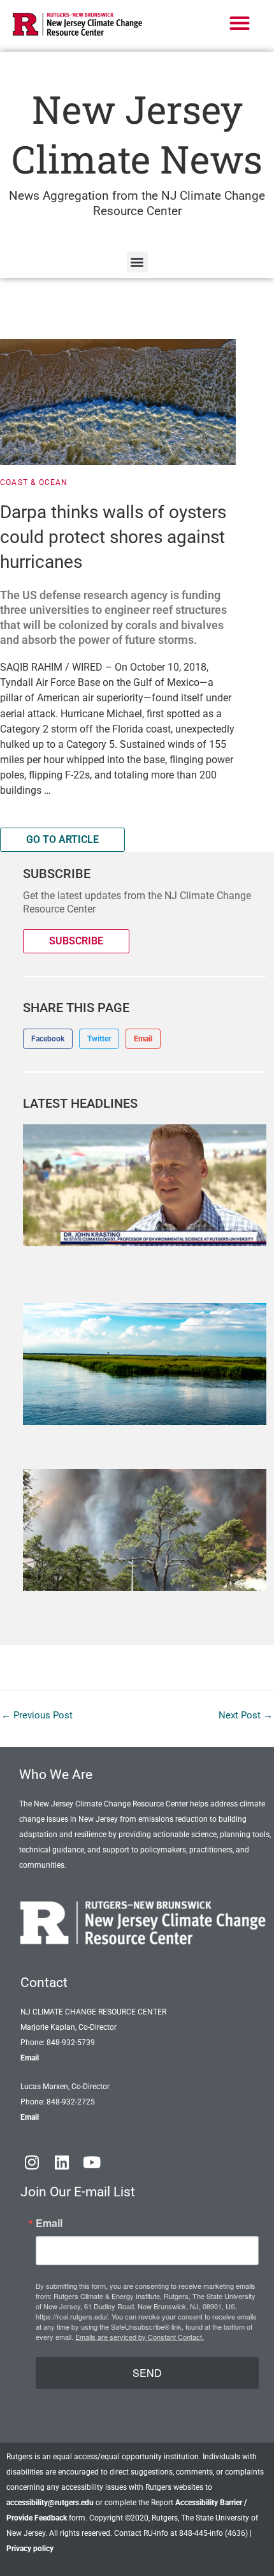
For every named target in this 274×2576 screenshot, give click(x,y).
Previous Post (37, 1715)
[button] (240, 23)
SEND (147, 2373)
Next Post (246, 1715)
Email (30, 2058)
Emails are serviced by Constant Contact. (140, 2337)
